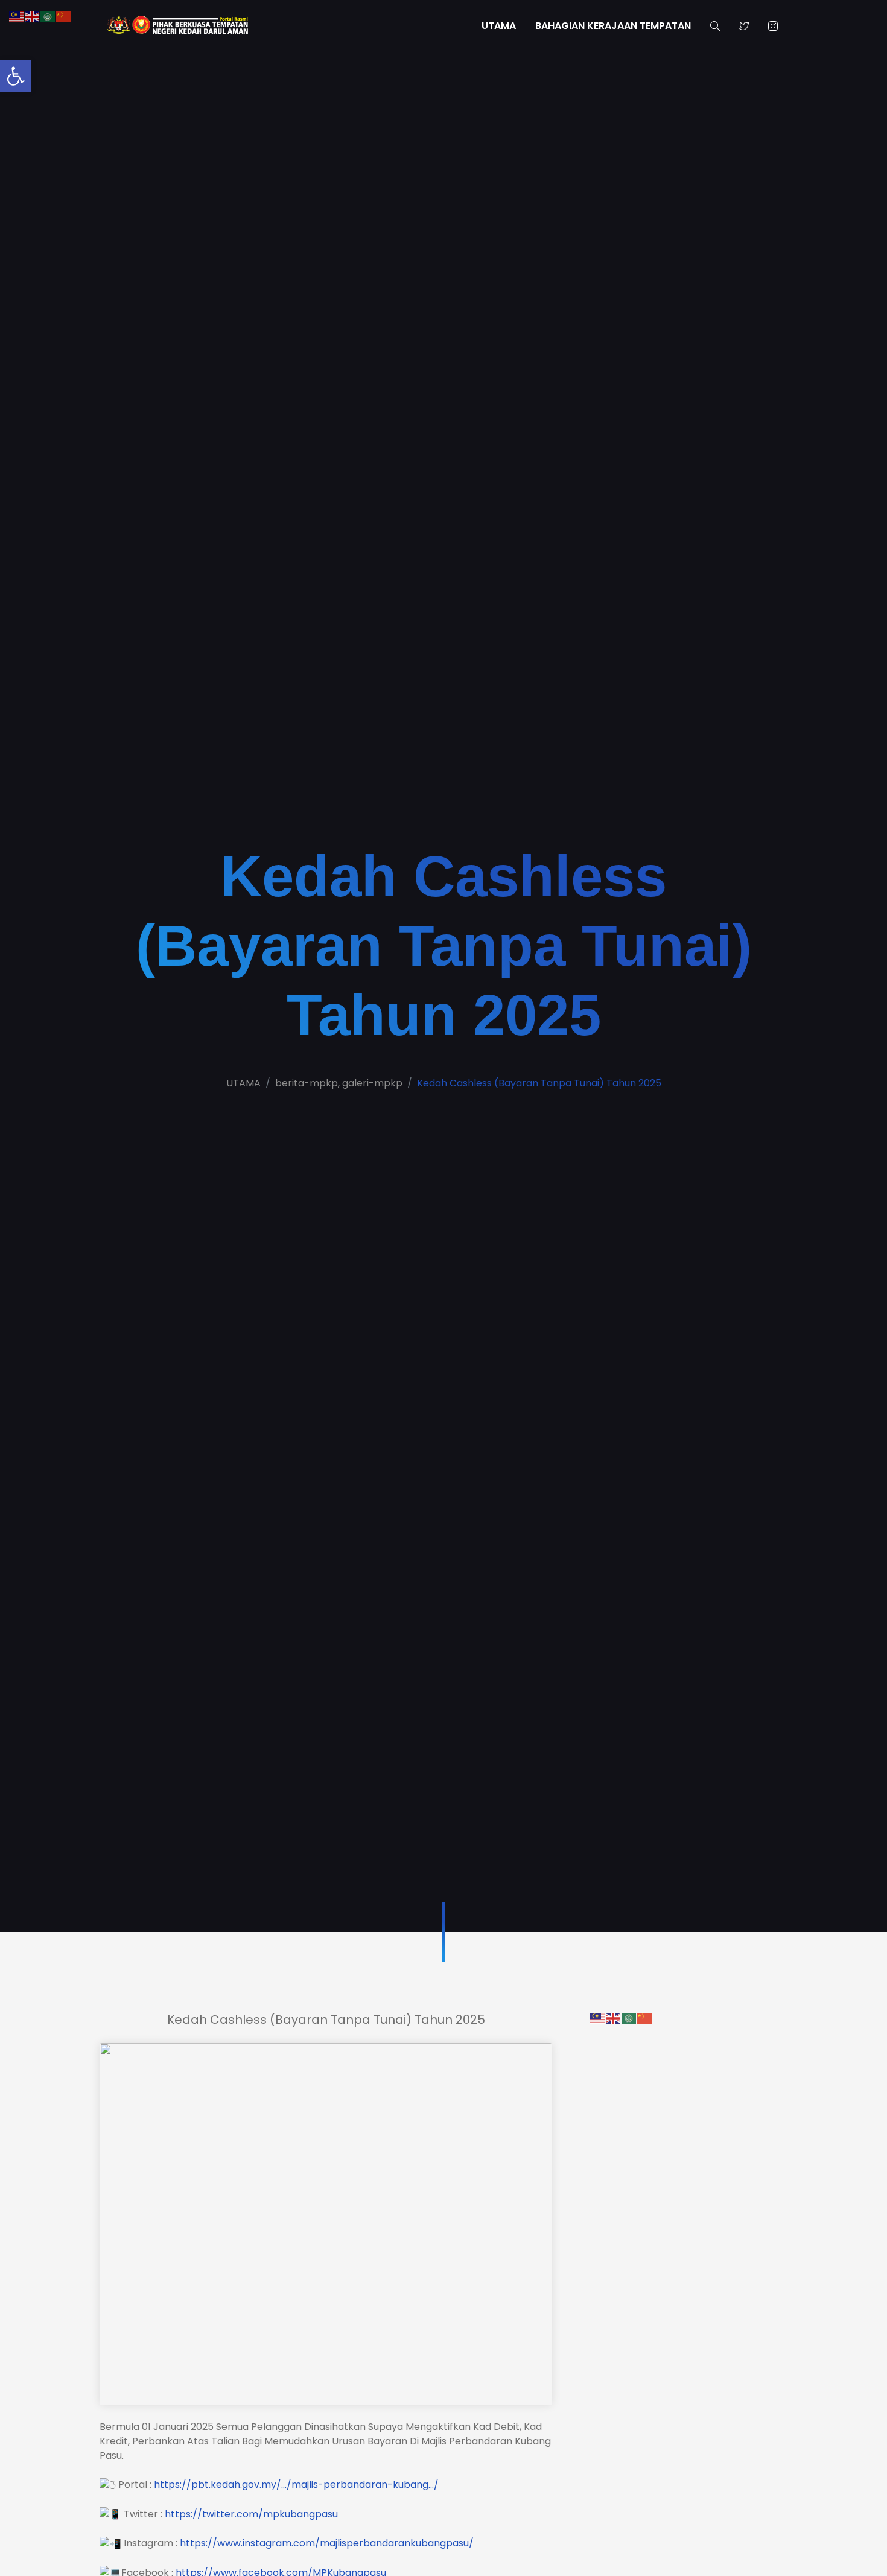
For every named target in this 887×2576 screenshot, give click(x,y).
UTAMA (499, 26)
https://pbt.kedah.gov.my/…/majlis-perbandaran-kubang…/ (296, 2485)
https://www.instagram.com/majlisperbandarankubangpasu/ (327, 2543)
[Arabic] (629, 2017)
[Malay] (598, 2017)
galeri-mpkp (372, 1083)
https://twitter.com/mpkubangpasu (251, 2514)
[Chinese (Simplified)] (645, 2017)
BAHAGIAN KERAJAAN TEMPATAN (613, 26)
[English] (614, 2017)
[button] (16, 76)
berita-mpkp (307, 1083)
